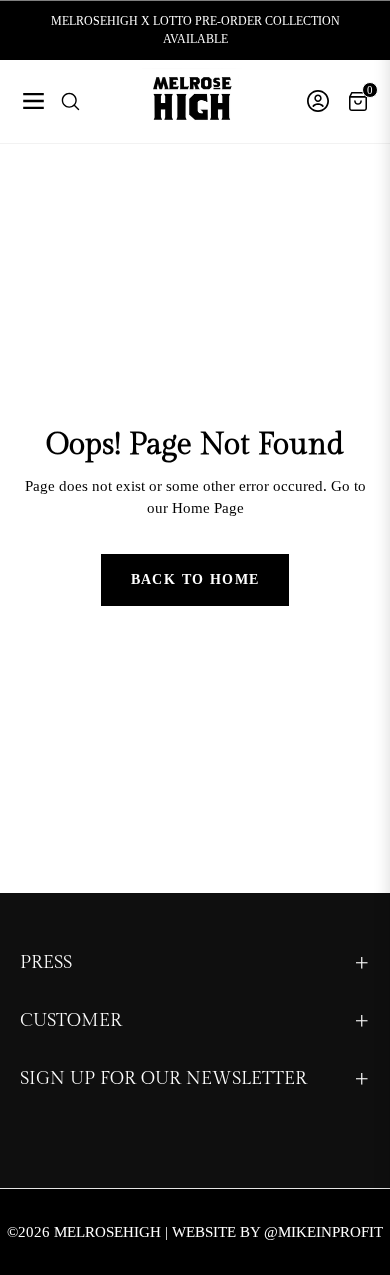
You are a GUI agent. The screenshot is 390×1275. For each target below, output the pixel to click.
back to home (195, 579)
